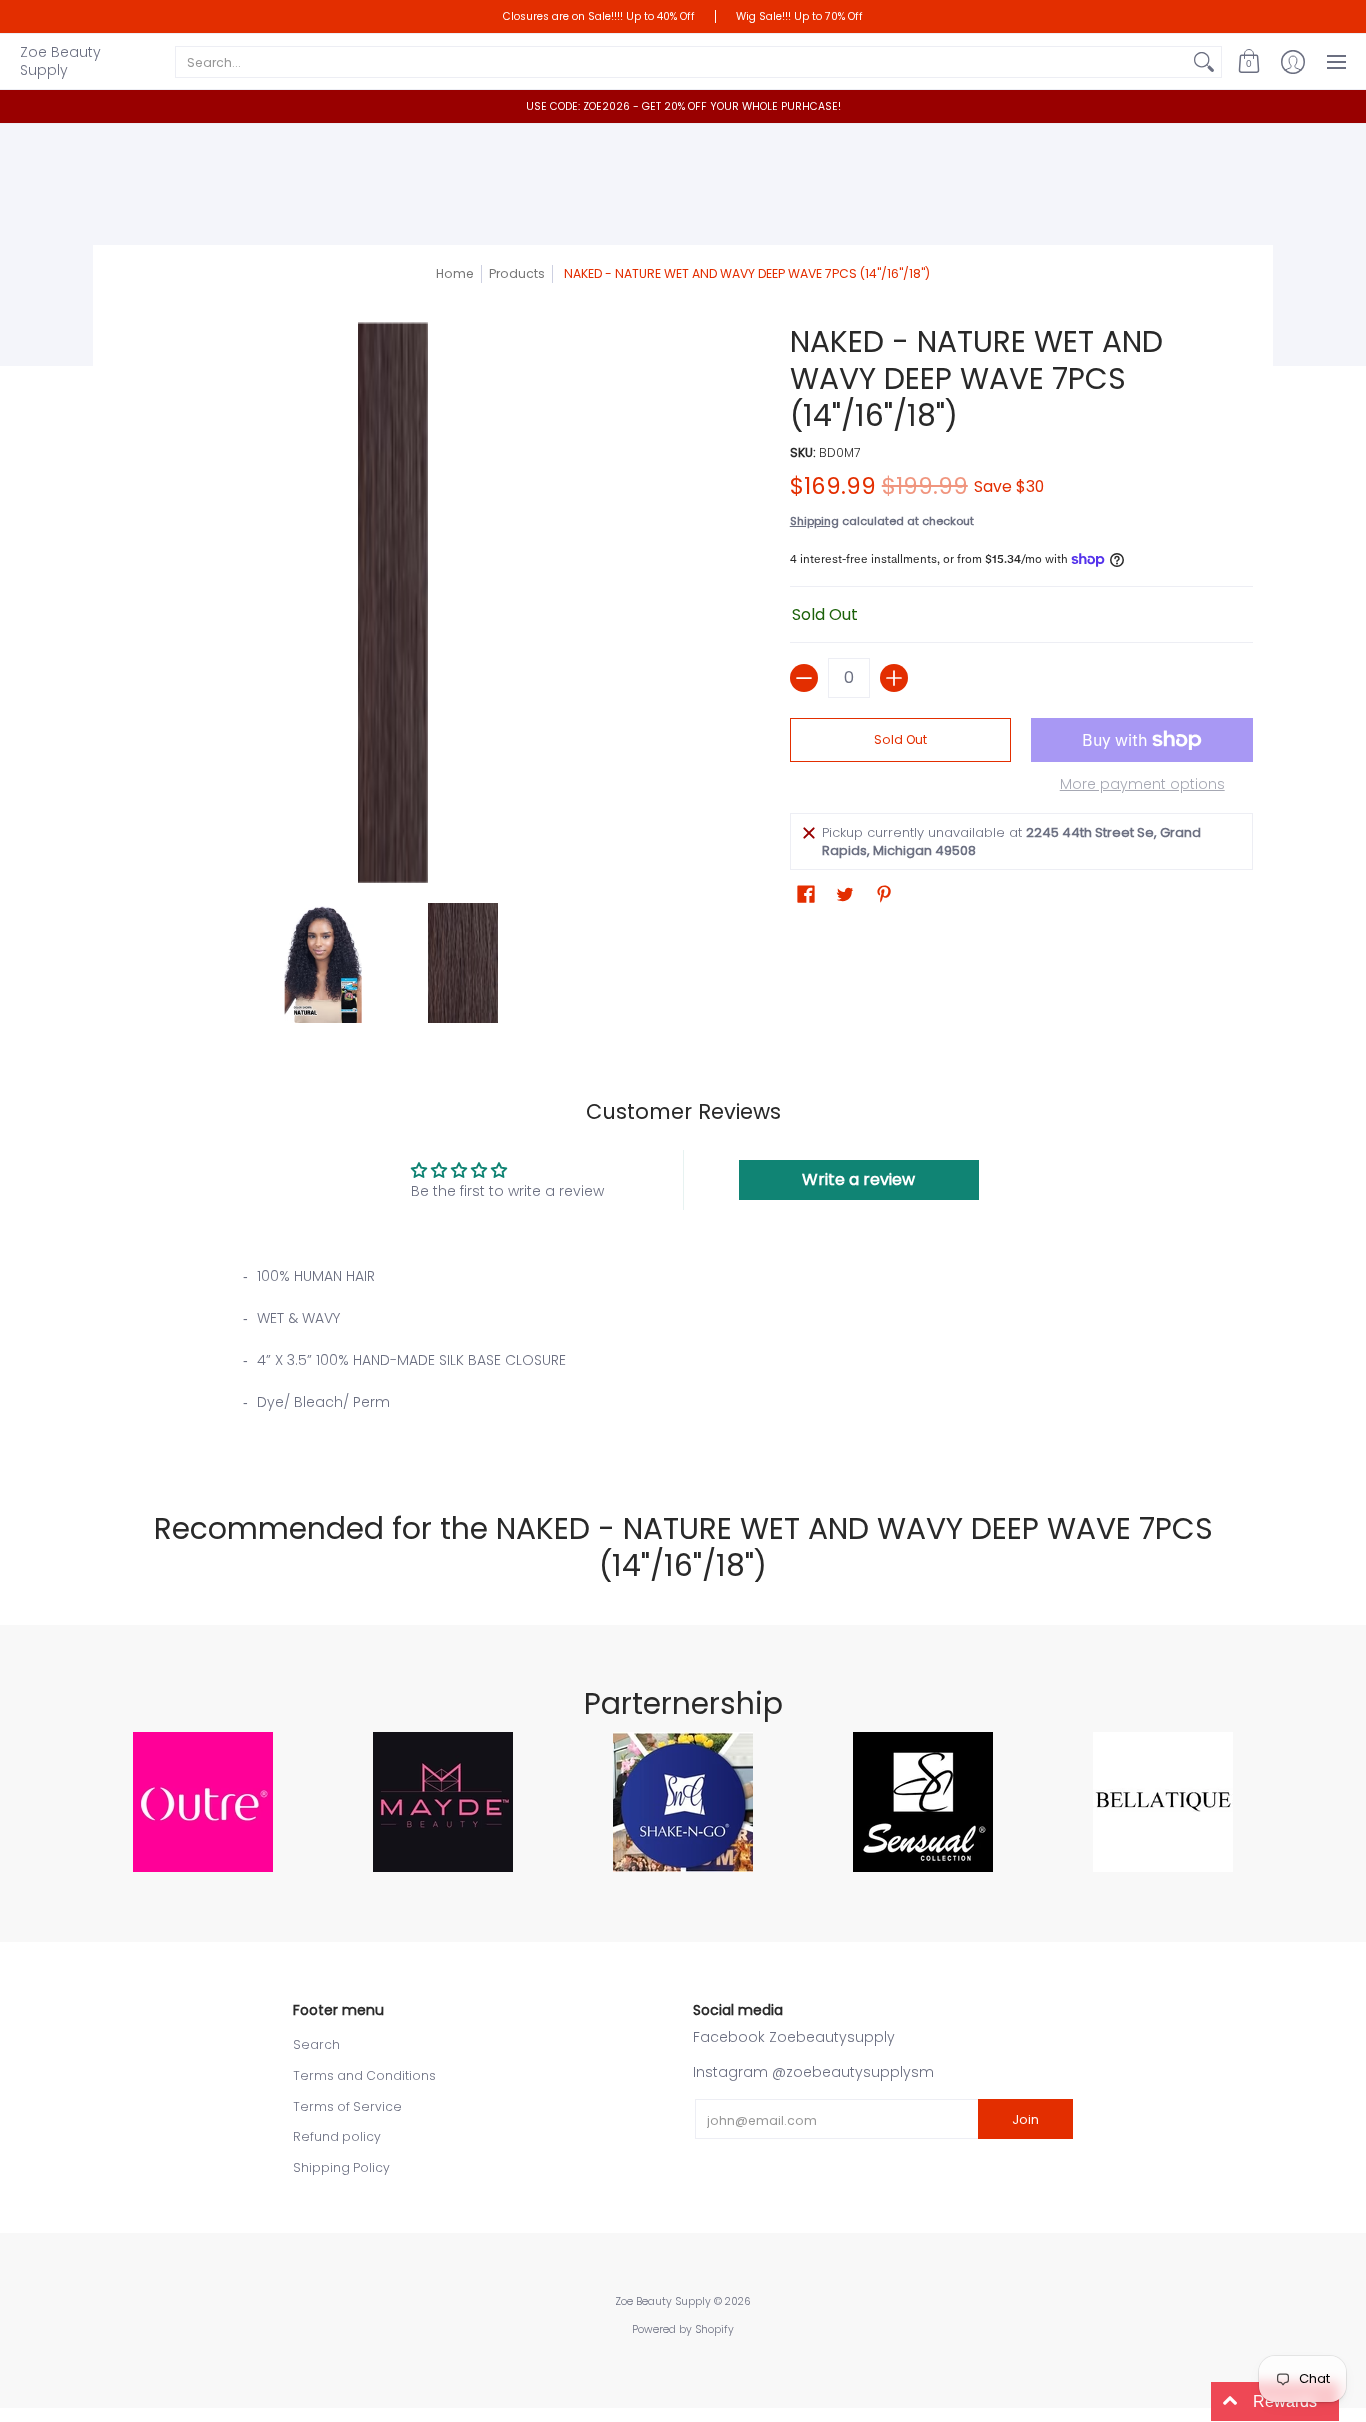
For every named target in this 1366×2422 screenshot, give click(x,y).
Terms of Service (347, 2106)
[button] (1249, 61)
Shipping (814, 521)
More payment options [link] (1142, 785)
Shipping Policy (341, 2167)
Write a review (858, 1179)
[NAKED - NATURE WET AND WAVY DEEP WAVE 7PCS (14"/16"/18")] (323, 963)
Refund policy (337, 2136)
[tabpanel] (683, 1354)
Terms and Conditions (364, 2075)
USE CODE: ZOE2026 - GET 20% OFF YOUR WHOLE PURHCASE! (683, 106)
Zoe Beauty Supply (60, 61)
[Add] (894, 678)
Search (316, 2044)
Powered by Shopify (683, 2329)
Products (517, 273)
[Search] (1204, 62)
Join (1025, 2119)
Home (455, 273)
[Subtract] (804, 678)
